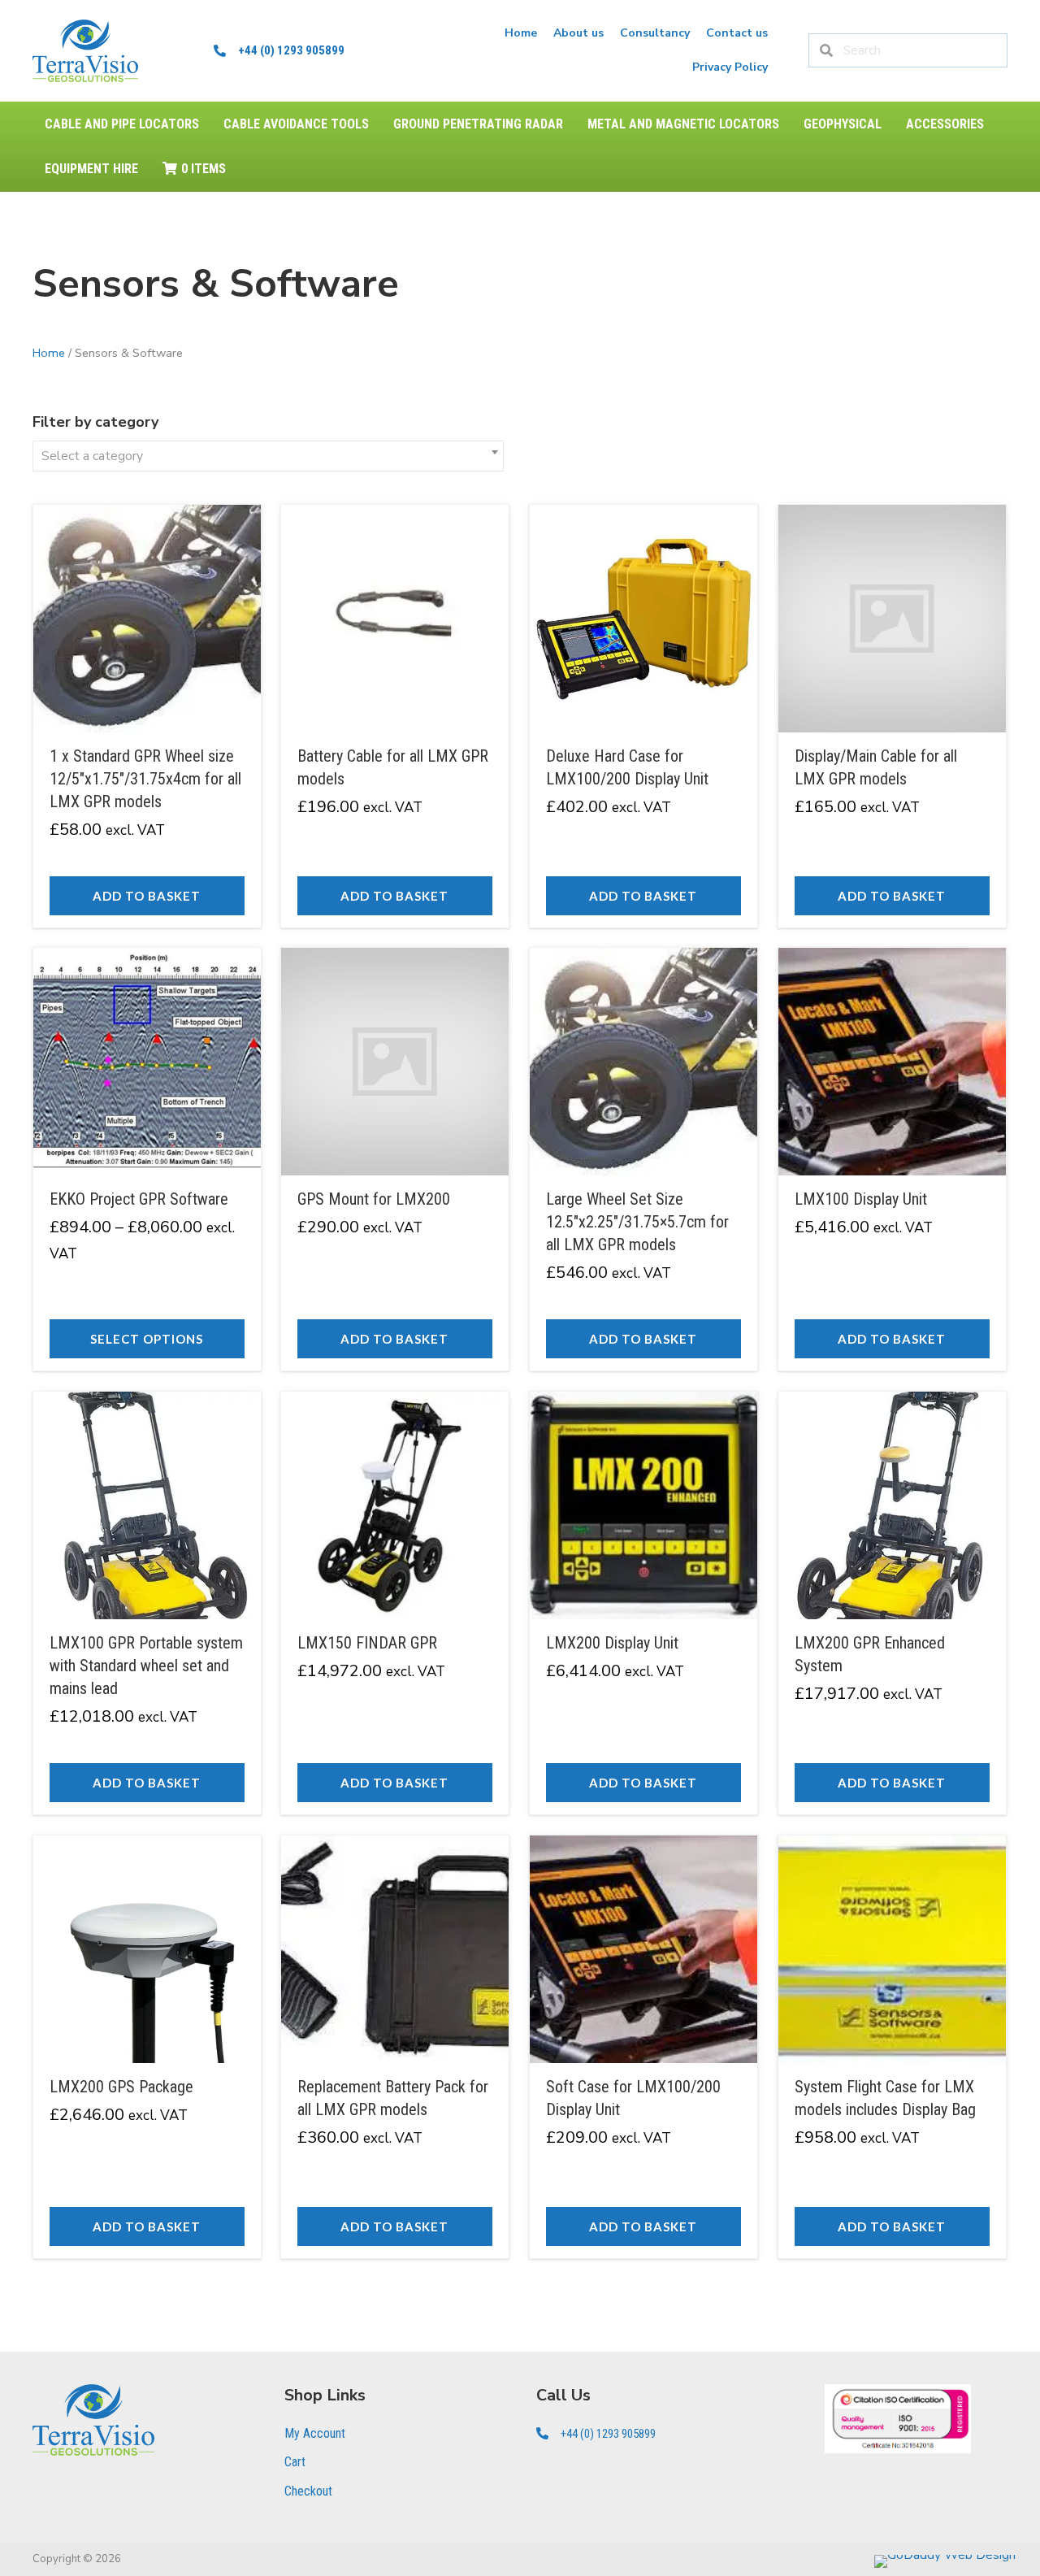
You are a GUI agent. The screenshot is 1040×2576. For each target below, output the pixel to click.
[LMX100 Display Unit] (892, 1159)
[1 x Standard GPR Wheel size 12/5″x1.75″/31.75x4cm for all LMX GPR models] (147, 716)
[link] (521, 33)
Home (49, 353)
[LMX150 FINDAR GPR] (395, 1603)
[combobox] (268, 456)
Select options (147, 1339)
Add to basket (147, 896)
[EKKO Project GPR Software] (147, 1159)
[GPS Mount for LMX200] (395, 1159)
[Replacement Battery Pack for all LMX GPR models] (395, 2047)
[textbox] (268, 456)
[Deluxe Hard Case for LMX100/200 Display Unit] (643, 716)
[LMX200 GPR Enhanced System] (892, 1603)
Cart (295, 2462)
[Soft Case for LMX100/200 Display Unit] (643, 2047)
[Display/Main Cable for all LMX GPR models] (892, 716)
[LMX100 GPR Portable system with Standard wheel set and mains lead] (147, 1603)
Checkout (308, 2491)
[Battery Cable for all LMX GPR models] (395, 716)
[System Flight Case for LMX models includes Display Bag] (892, 2047)
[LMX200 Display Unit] (643, 1603)
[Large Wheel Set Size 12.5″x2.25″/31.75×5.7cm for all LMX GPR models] (643, 1159)
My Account (315, 2433)
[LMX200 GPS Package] (147, 2047)
